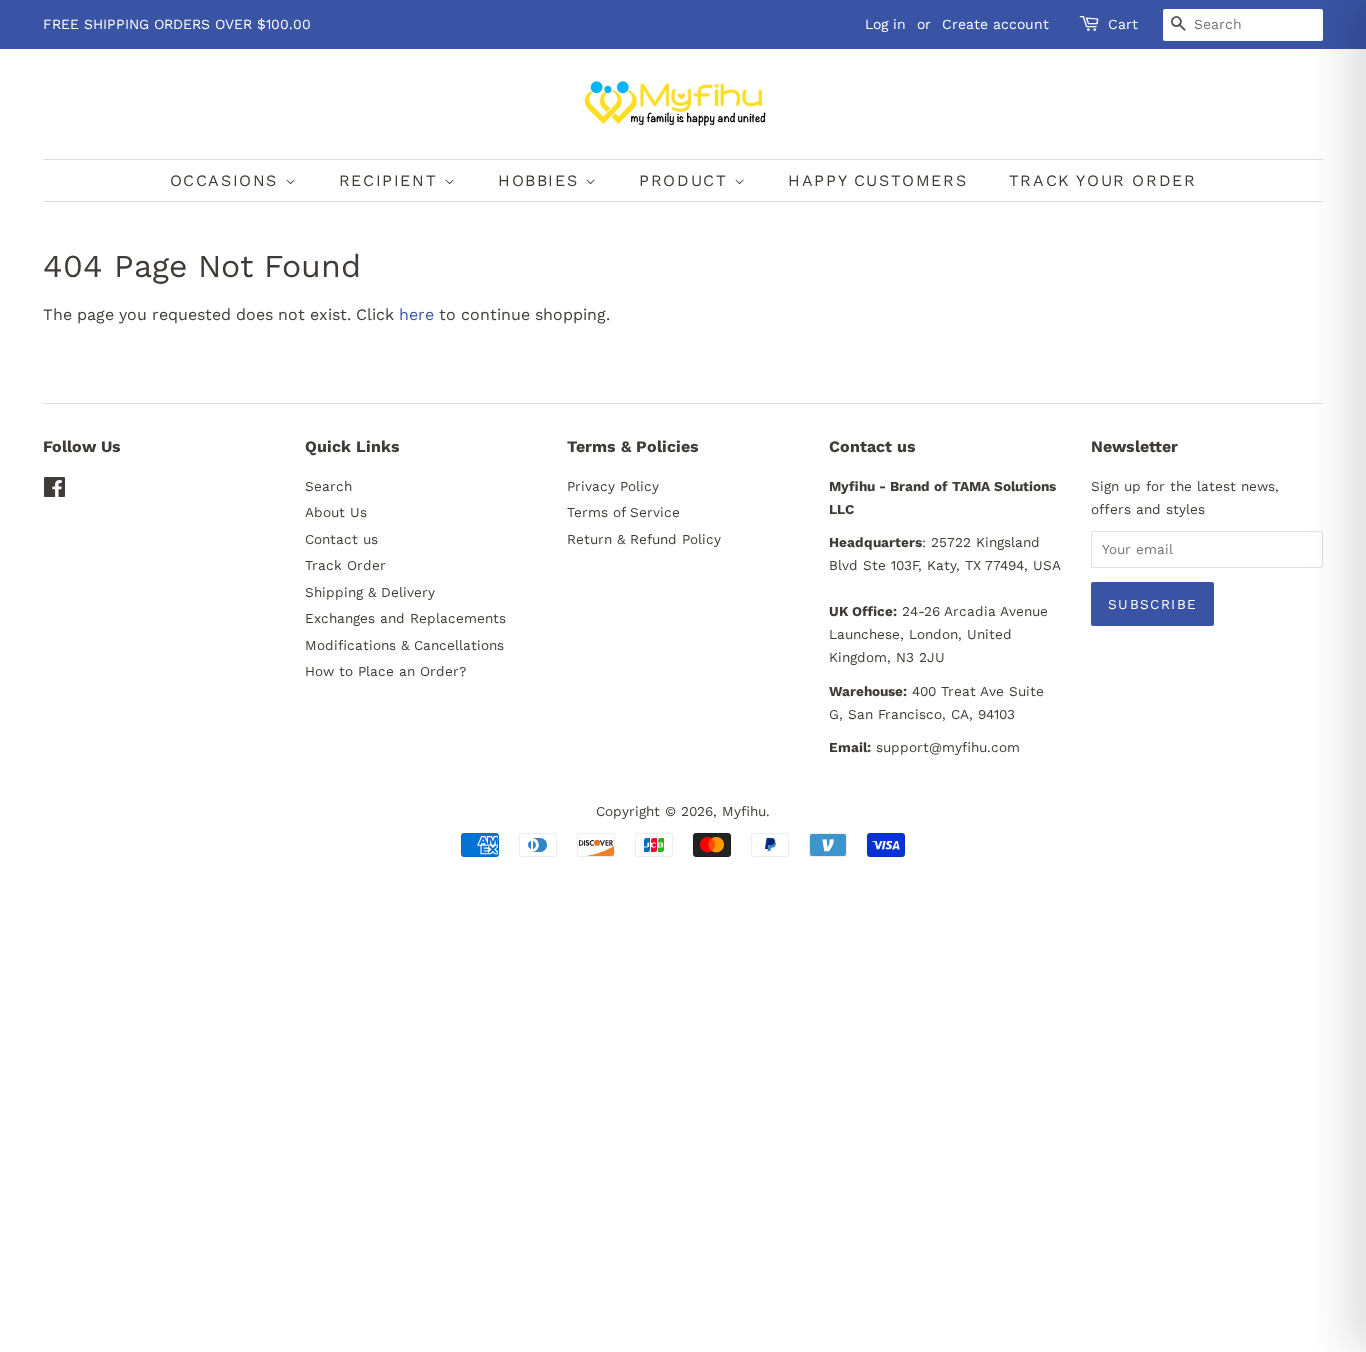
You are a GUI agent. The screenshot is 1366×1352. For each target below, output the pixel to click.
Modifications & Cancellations (404, 645)
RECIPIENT (391, 180)
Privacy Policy (613, 486)
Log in (885, 24)
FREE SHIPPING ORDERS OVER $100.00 (177, 24)
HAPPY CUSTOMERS (877, 180)
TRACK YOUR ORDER (1103, 180)
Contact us (341, 539)
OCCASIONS (227, 180)
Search (328, 486)
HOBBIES (541, 180)
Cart (1123, 24)
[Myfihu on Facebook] (54, 491)
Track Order (345, 565)
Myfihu (744, 811)
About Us (336, 512)
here (416, 314)
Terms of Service (623, 512)
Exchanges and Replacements (405, 618)
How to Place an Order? (385, 671)
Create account (995, 24)
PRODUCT (686, 180)
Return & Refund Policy (644, 539)
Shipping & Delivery (370, 592)
